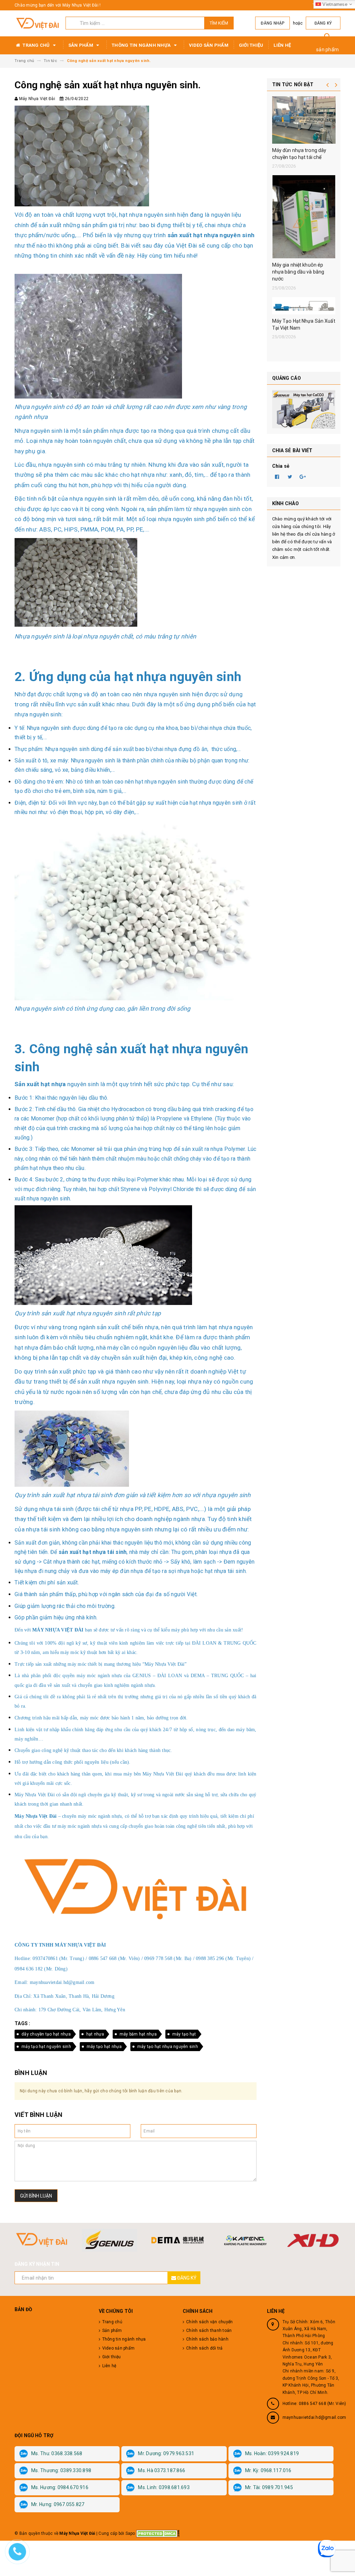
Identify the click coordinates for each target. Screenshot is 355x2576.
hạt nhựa (95, 2034)
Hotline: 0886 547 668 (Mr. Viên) (314, 2404)
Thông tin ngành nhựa (142, 45)
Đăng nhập (272, 23)
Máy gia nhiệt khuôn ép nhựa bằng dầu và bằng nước (298, 272)
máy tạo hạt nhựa (104, 2047)
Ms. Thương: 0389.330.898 (61, 2470)
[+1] (303, 476)
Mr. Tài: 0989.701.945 (269, 2487)
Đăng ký (323, 23)
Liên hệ (282, 45)
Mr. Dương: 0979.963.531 (166, 2453)
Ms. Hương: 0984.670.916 (60, 2487)
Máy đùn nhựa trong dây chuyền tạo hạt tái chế (299, 154)
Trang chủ (36, 45)
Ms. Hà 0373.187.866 (162, 2470)
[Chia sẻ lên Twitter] (290, 476)
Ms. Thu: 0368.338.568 (57, 2453)
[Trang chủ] (37, 23)
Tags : (23, 2023)
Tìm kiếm (219, 23)
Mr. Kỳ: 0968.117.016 (268, 2470)
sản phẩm (327, 50)
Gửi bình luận (36, 2196)
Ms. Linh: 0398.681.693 (164, 2487)
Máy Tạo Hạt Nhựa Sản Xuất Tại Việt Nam (304, 324)
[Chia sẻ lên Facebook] (277, 476)
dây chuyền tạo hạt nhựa (46, 2034)
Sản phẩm (81, 45)
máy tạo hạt (184, 2034)
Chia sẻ (281, 466)
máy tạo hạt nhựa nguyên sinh (168, 2047)
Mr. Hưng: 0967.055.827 (58, 2504)
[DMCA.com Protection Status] (158, 2533)
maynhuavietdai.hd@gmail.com (314, 2417)
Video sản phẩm (209, 45)
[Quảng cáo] (304, 409)
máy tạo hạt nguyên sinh (46, 2047)
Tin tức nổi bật (293, 84)
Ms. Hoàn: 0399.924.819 (272, 2453)
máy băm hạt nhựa (138, 2034)
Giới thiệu (251, 45)
